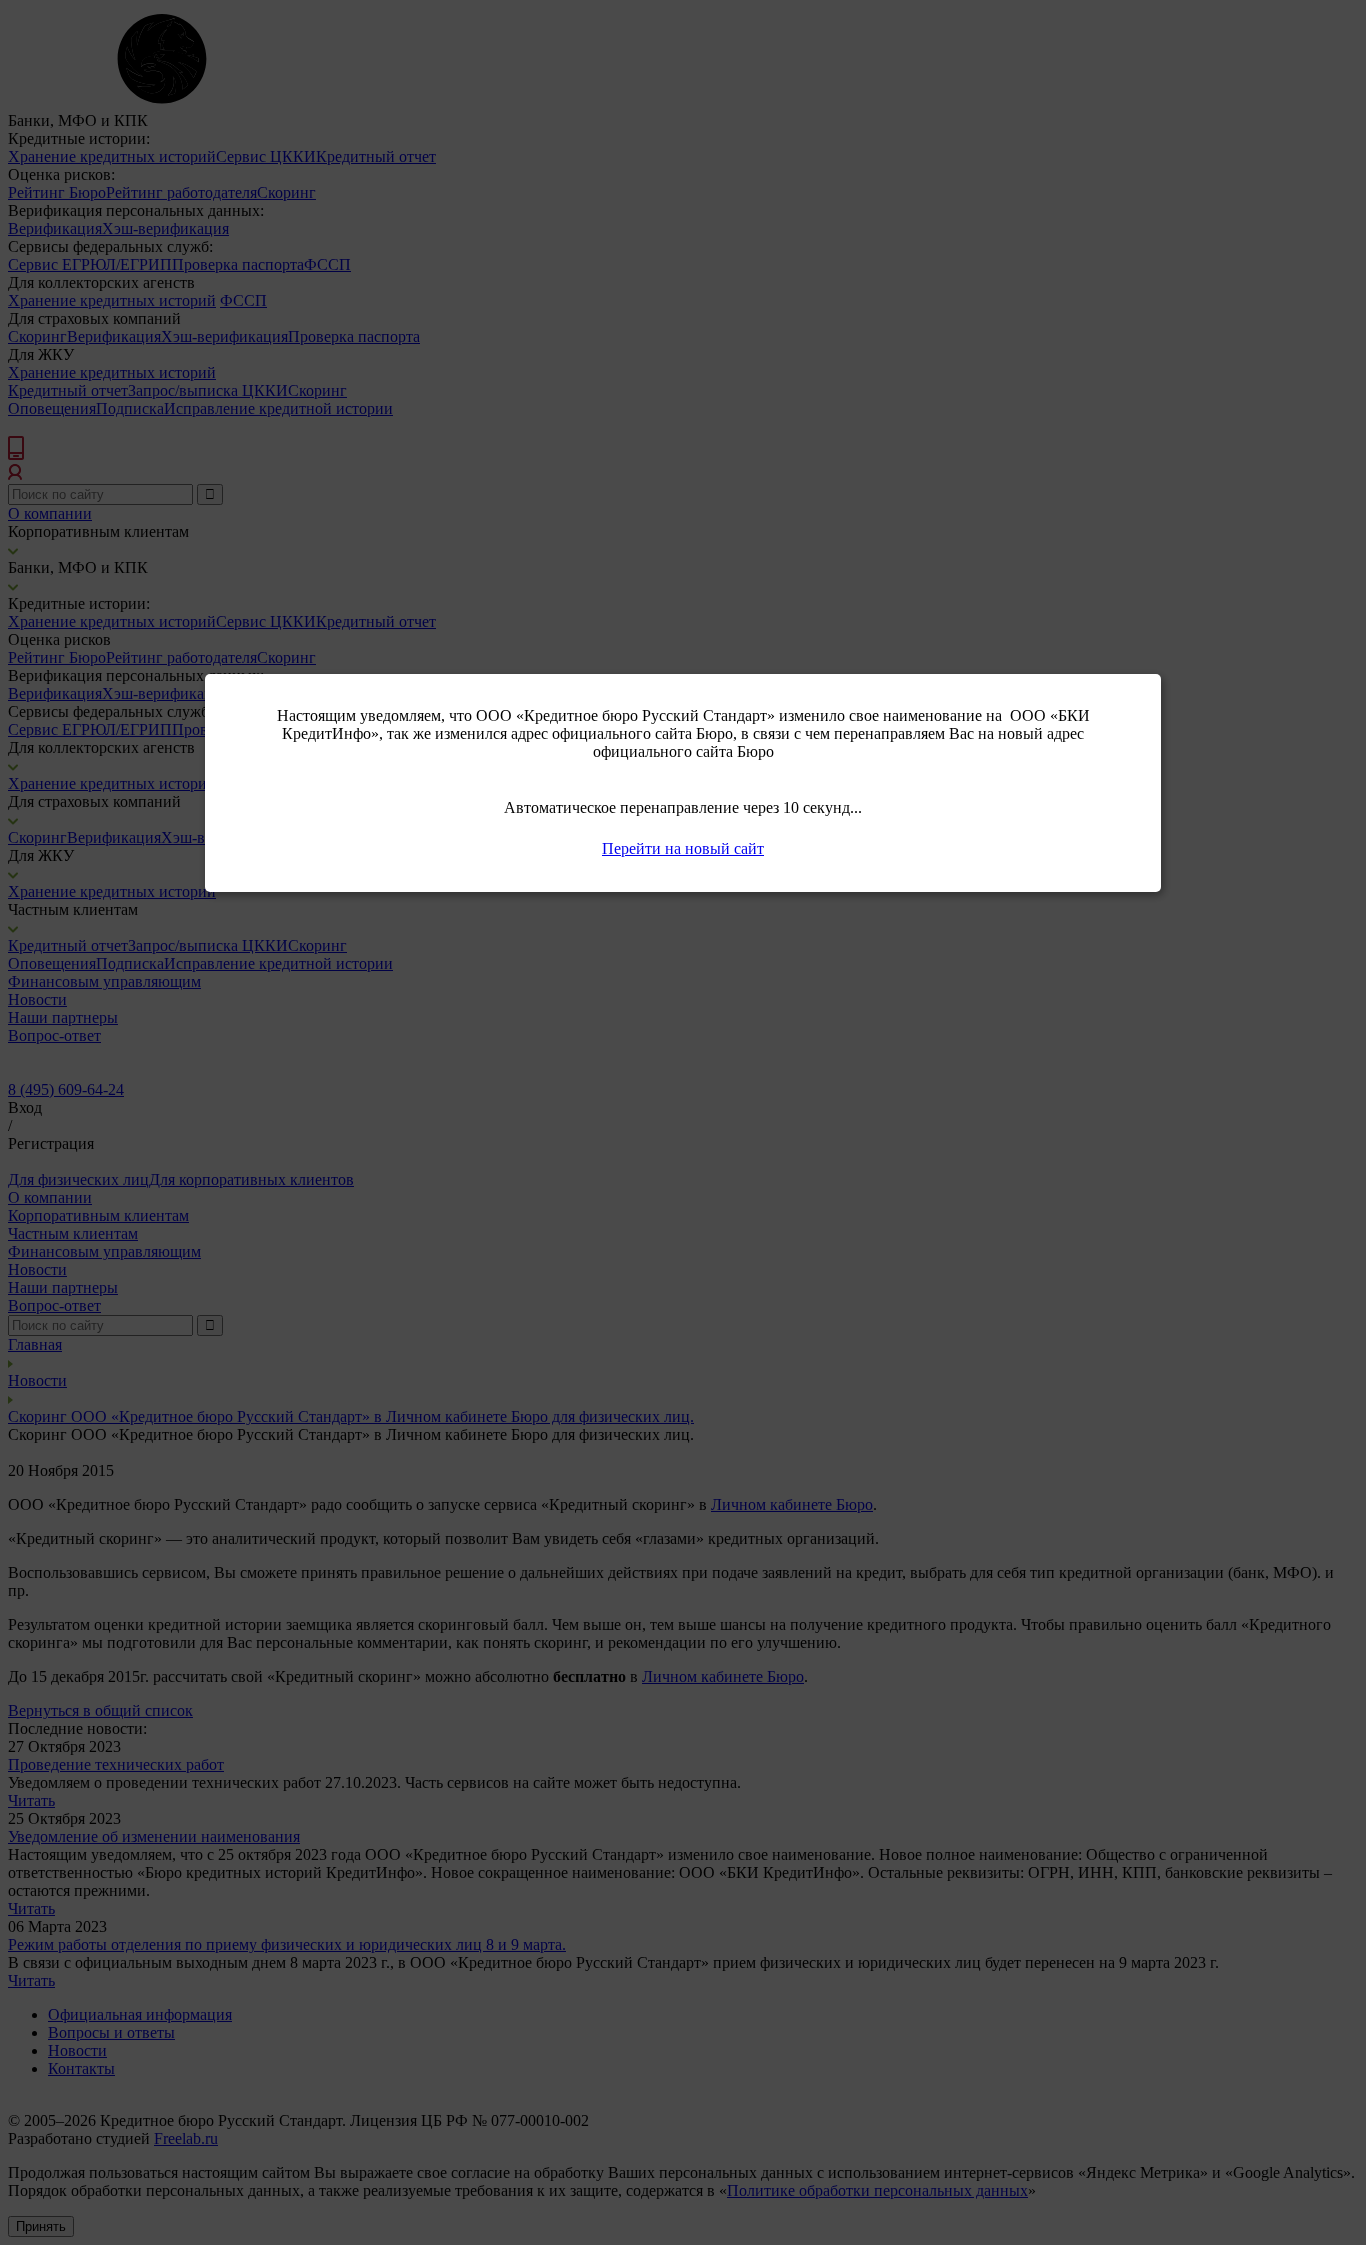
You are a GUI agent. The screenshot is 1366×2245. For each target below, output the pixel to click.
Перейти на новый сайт (683, 848)
